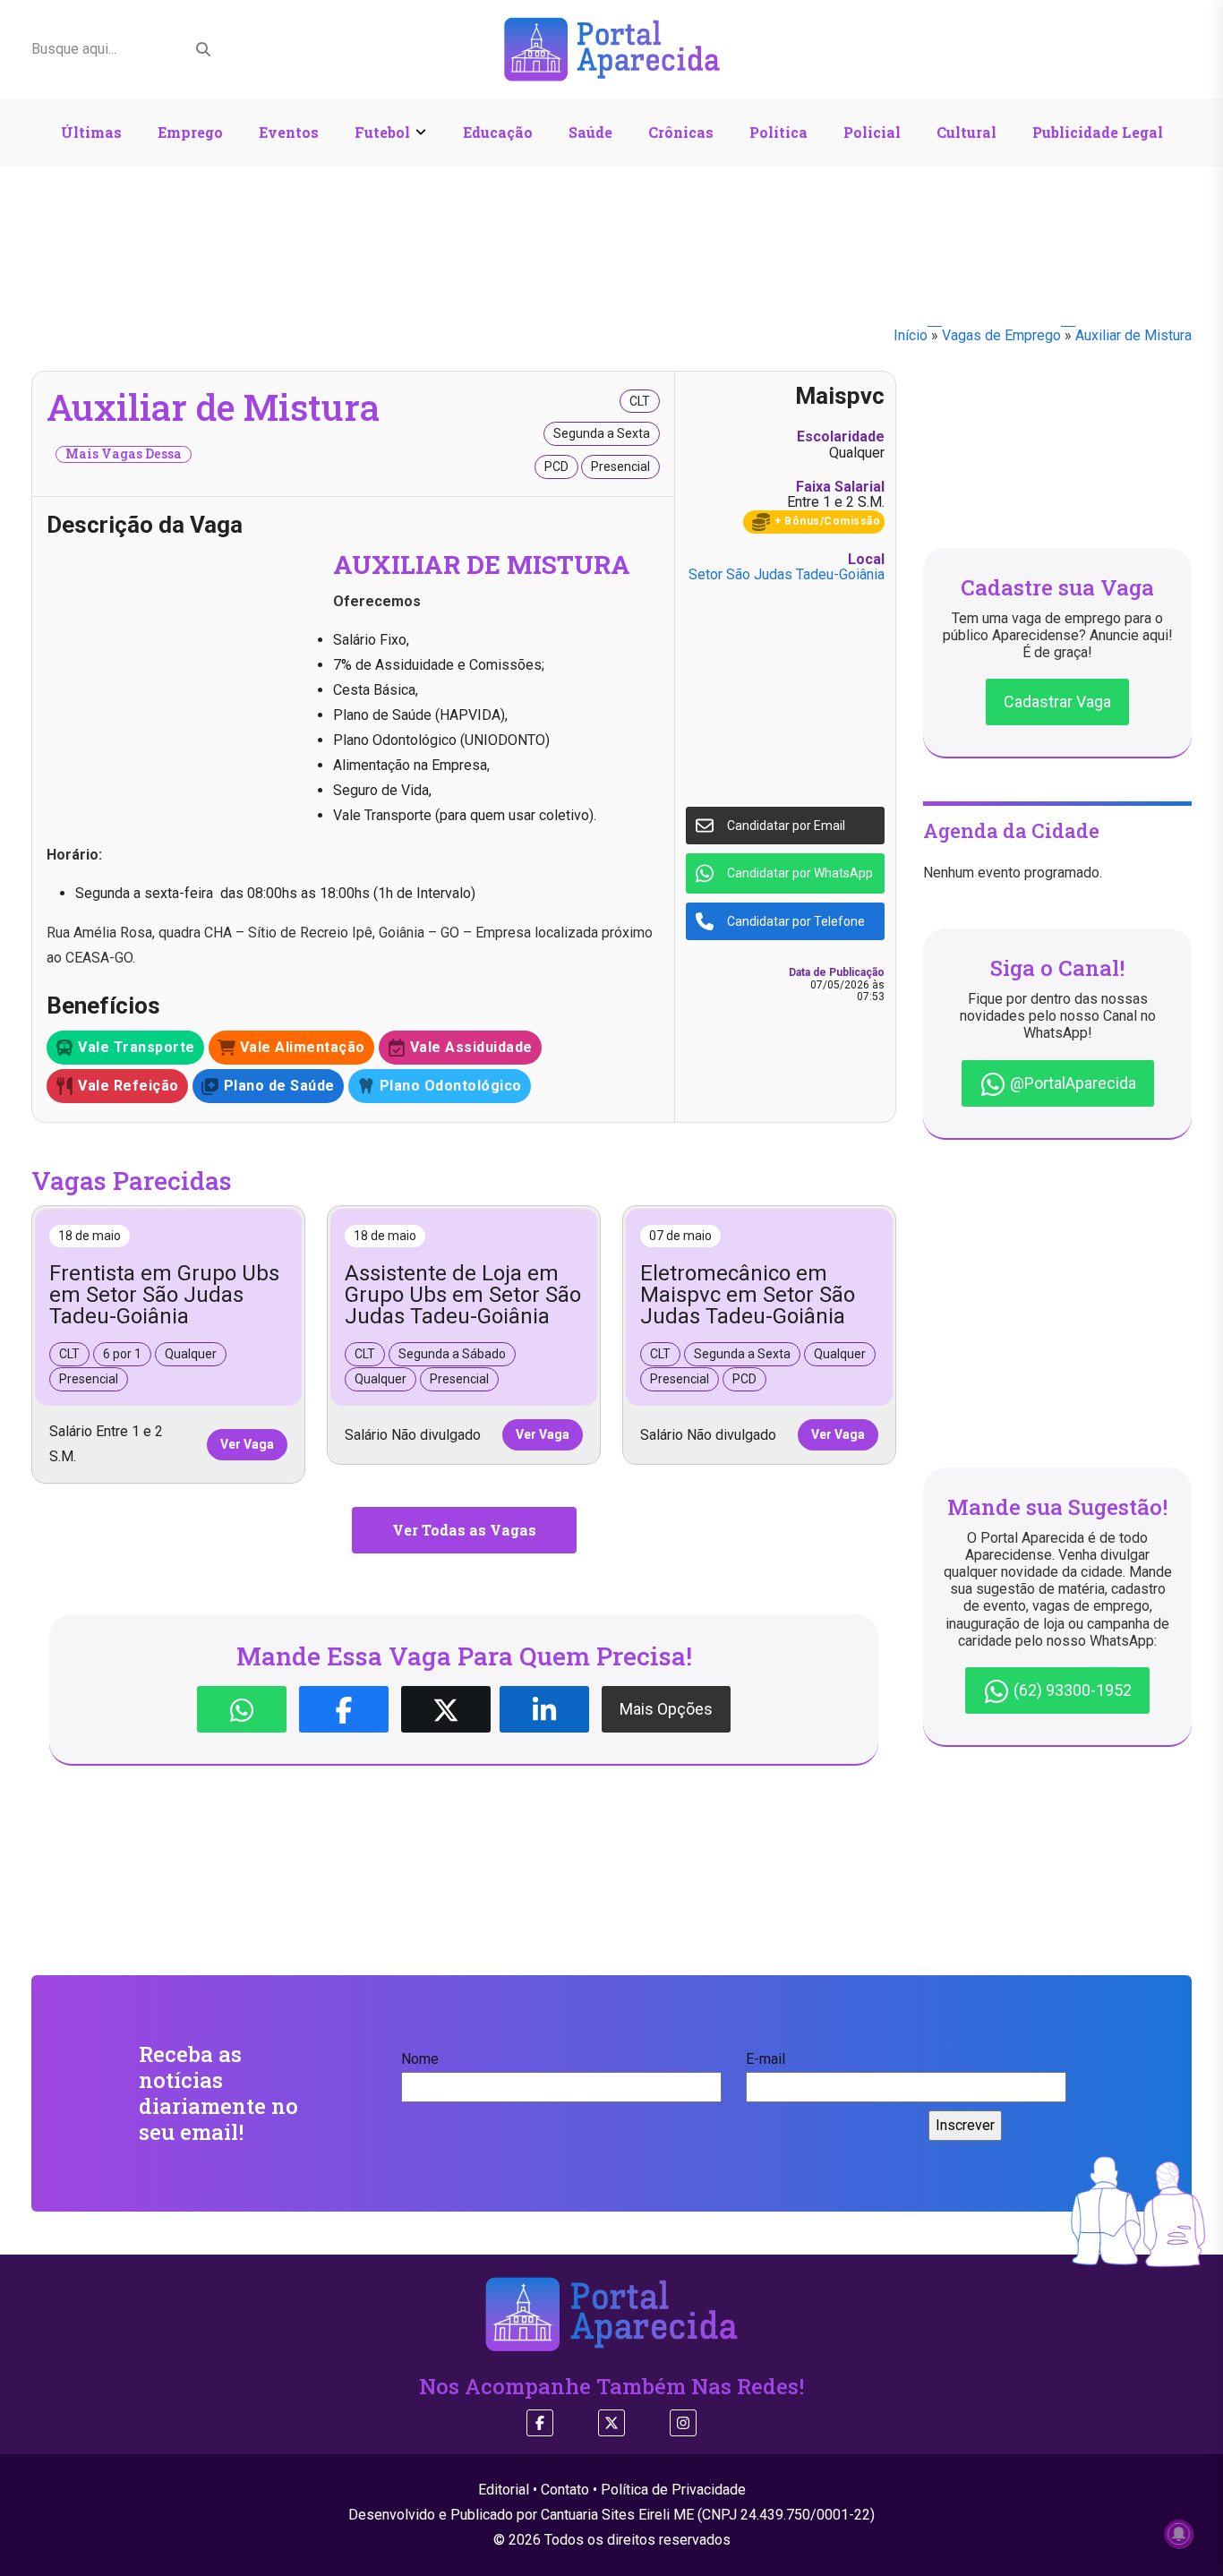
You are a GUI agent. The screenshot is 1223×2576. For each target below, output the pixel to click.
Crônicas (681, 132)
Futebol (382, 132)
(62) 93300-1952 (1071, 1690)
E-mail (765, 2059)
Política (778, 132)
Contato (565, 2490)
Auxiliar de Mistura (1133, 335)
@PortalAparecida (1071, 1083)
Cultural (966, 132)
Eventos (289, 132)
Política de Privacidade (673, 2490)
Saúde (590, 132)
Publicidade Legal (1098, 132)
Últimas (91, 132)
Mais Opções (666, 1709)
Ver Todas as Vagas (464, 1530)
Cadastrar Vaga (1057, 702)
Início (911, 335)
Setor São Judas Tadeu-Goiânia (787, 574)
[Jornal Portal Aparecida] (612, 48)
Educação (498, 132)
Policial (872, 132)
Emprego (190, 132)
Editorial (504, 2490)
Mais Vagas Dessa (124, 454)
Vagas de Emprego (1001, 335)
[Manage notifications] (1179, 2534)
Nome (420, 2059)
